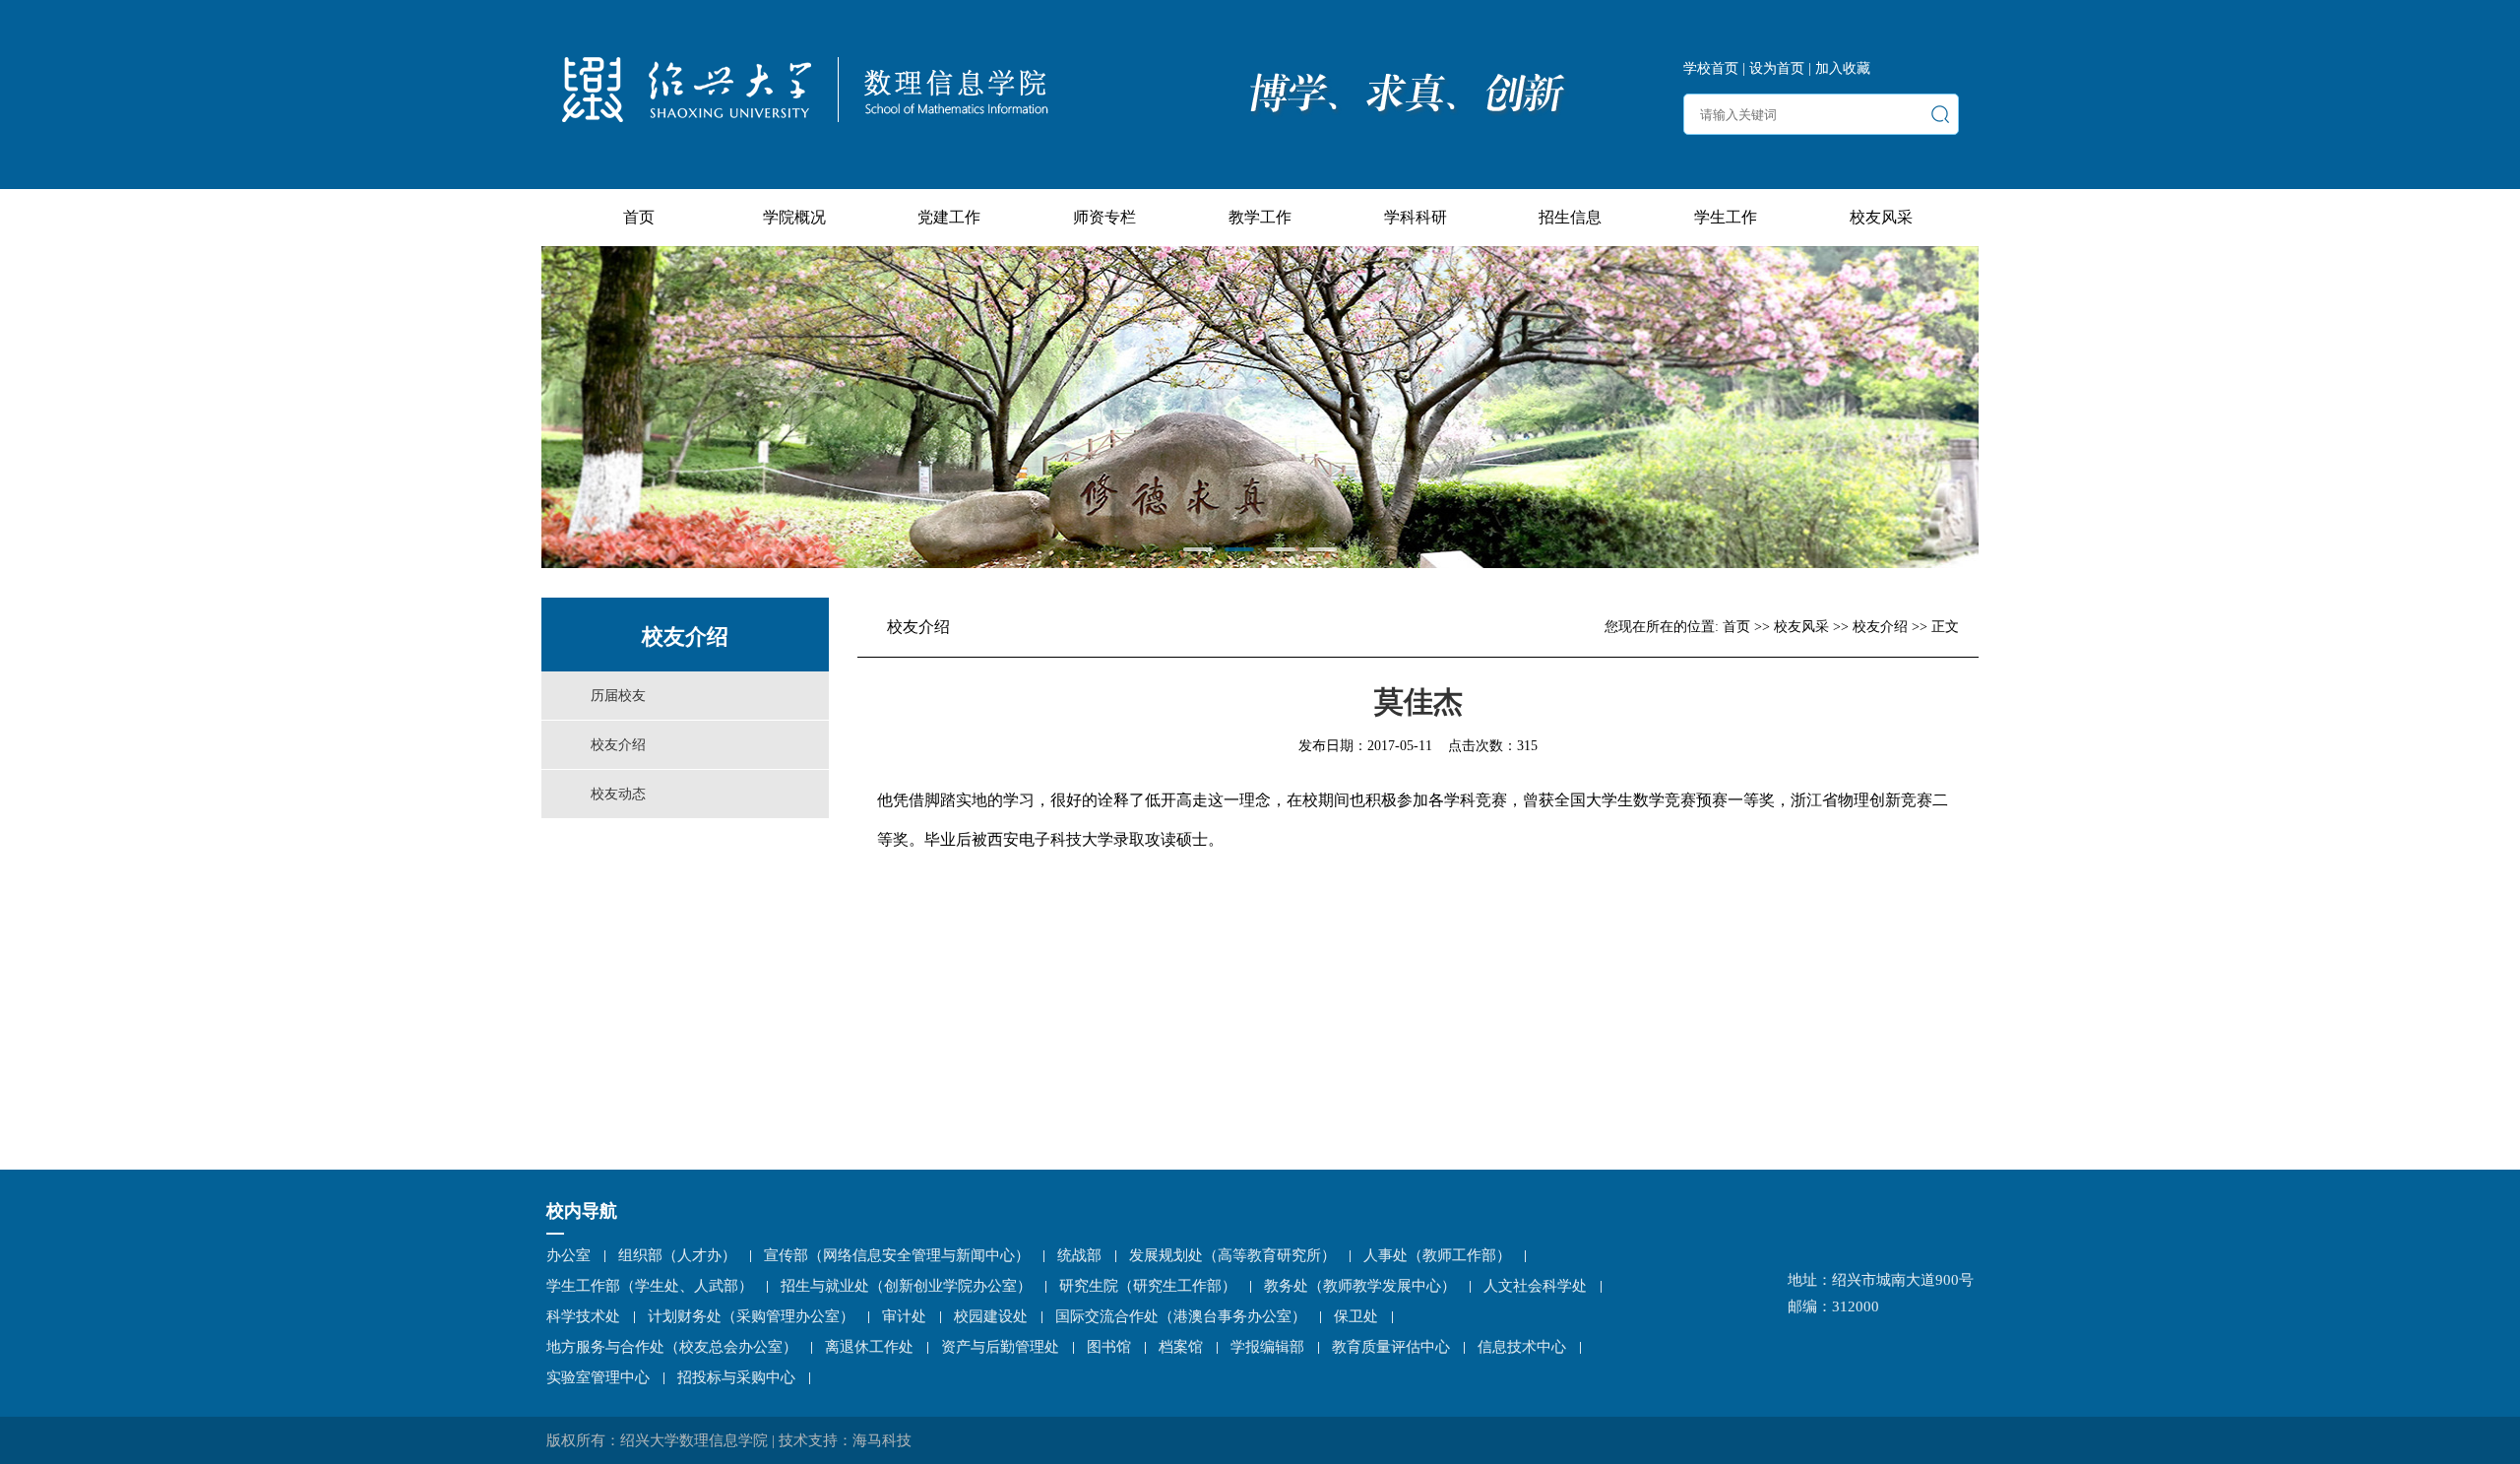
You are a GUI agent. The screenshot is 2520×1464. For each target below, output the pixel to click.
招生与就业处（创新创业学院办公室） (906, 1286)
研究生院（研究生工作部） (1148, 1286)
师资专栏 (1104, 217)
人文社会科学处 (1535, 1286)
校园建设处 (991, 1316)
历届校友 (618, 696)
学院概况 (794, 217)
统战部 (1079, 1255)
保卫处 (1356, 1316)
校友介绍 (618, 745)
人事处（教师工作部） (1437, 1255)
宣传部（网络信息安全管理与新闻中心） (897, 1255)
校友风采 (1881, 217)
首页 (639, 217)
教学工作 (1260, 217)
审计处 (904, 1316)
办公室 (568, 1255)
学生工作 (1726, 217)
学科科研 (1416, 217)
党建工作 (949, 217)
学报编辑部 (1267, 1347)
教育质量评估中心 (1391, 1347)
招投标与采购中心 (736, 1377)
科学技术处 (583, 1316)
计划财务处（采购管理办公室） (751, 1316)
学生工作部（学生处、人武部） (650, 1286)
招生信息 (1570, 217)
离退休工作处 (869, 1347)
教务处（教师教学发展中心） (1360, 1286)
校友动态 (618, 794)
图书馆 (1109, 1347)
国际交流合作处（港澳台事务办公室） (1181, 1316)
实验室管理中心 (598, 1377)
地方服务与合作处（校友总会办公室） (672, 1347)
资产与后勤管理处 (1000, 1347)
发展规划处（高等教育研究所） (1232, 1255)
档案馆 (1181, 1347)
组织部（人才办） (677, 1255)
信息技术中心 (1522, 1347)
